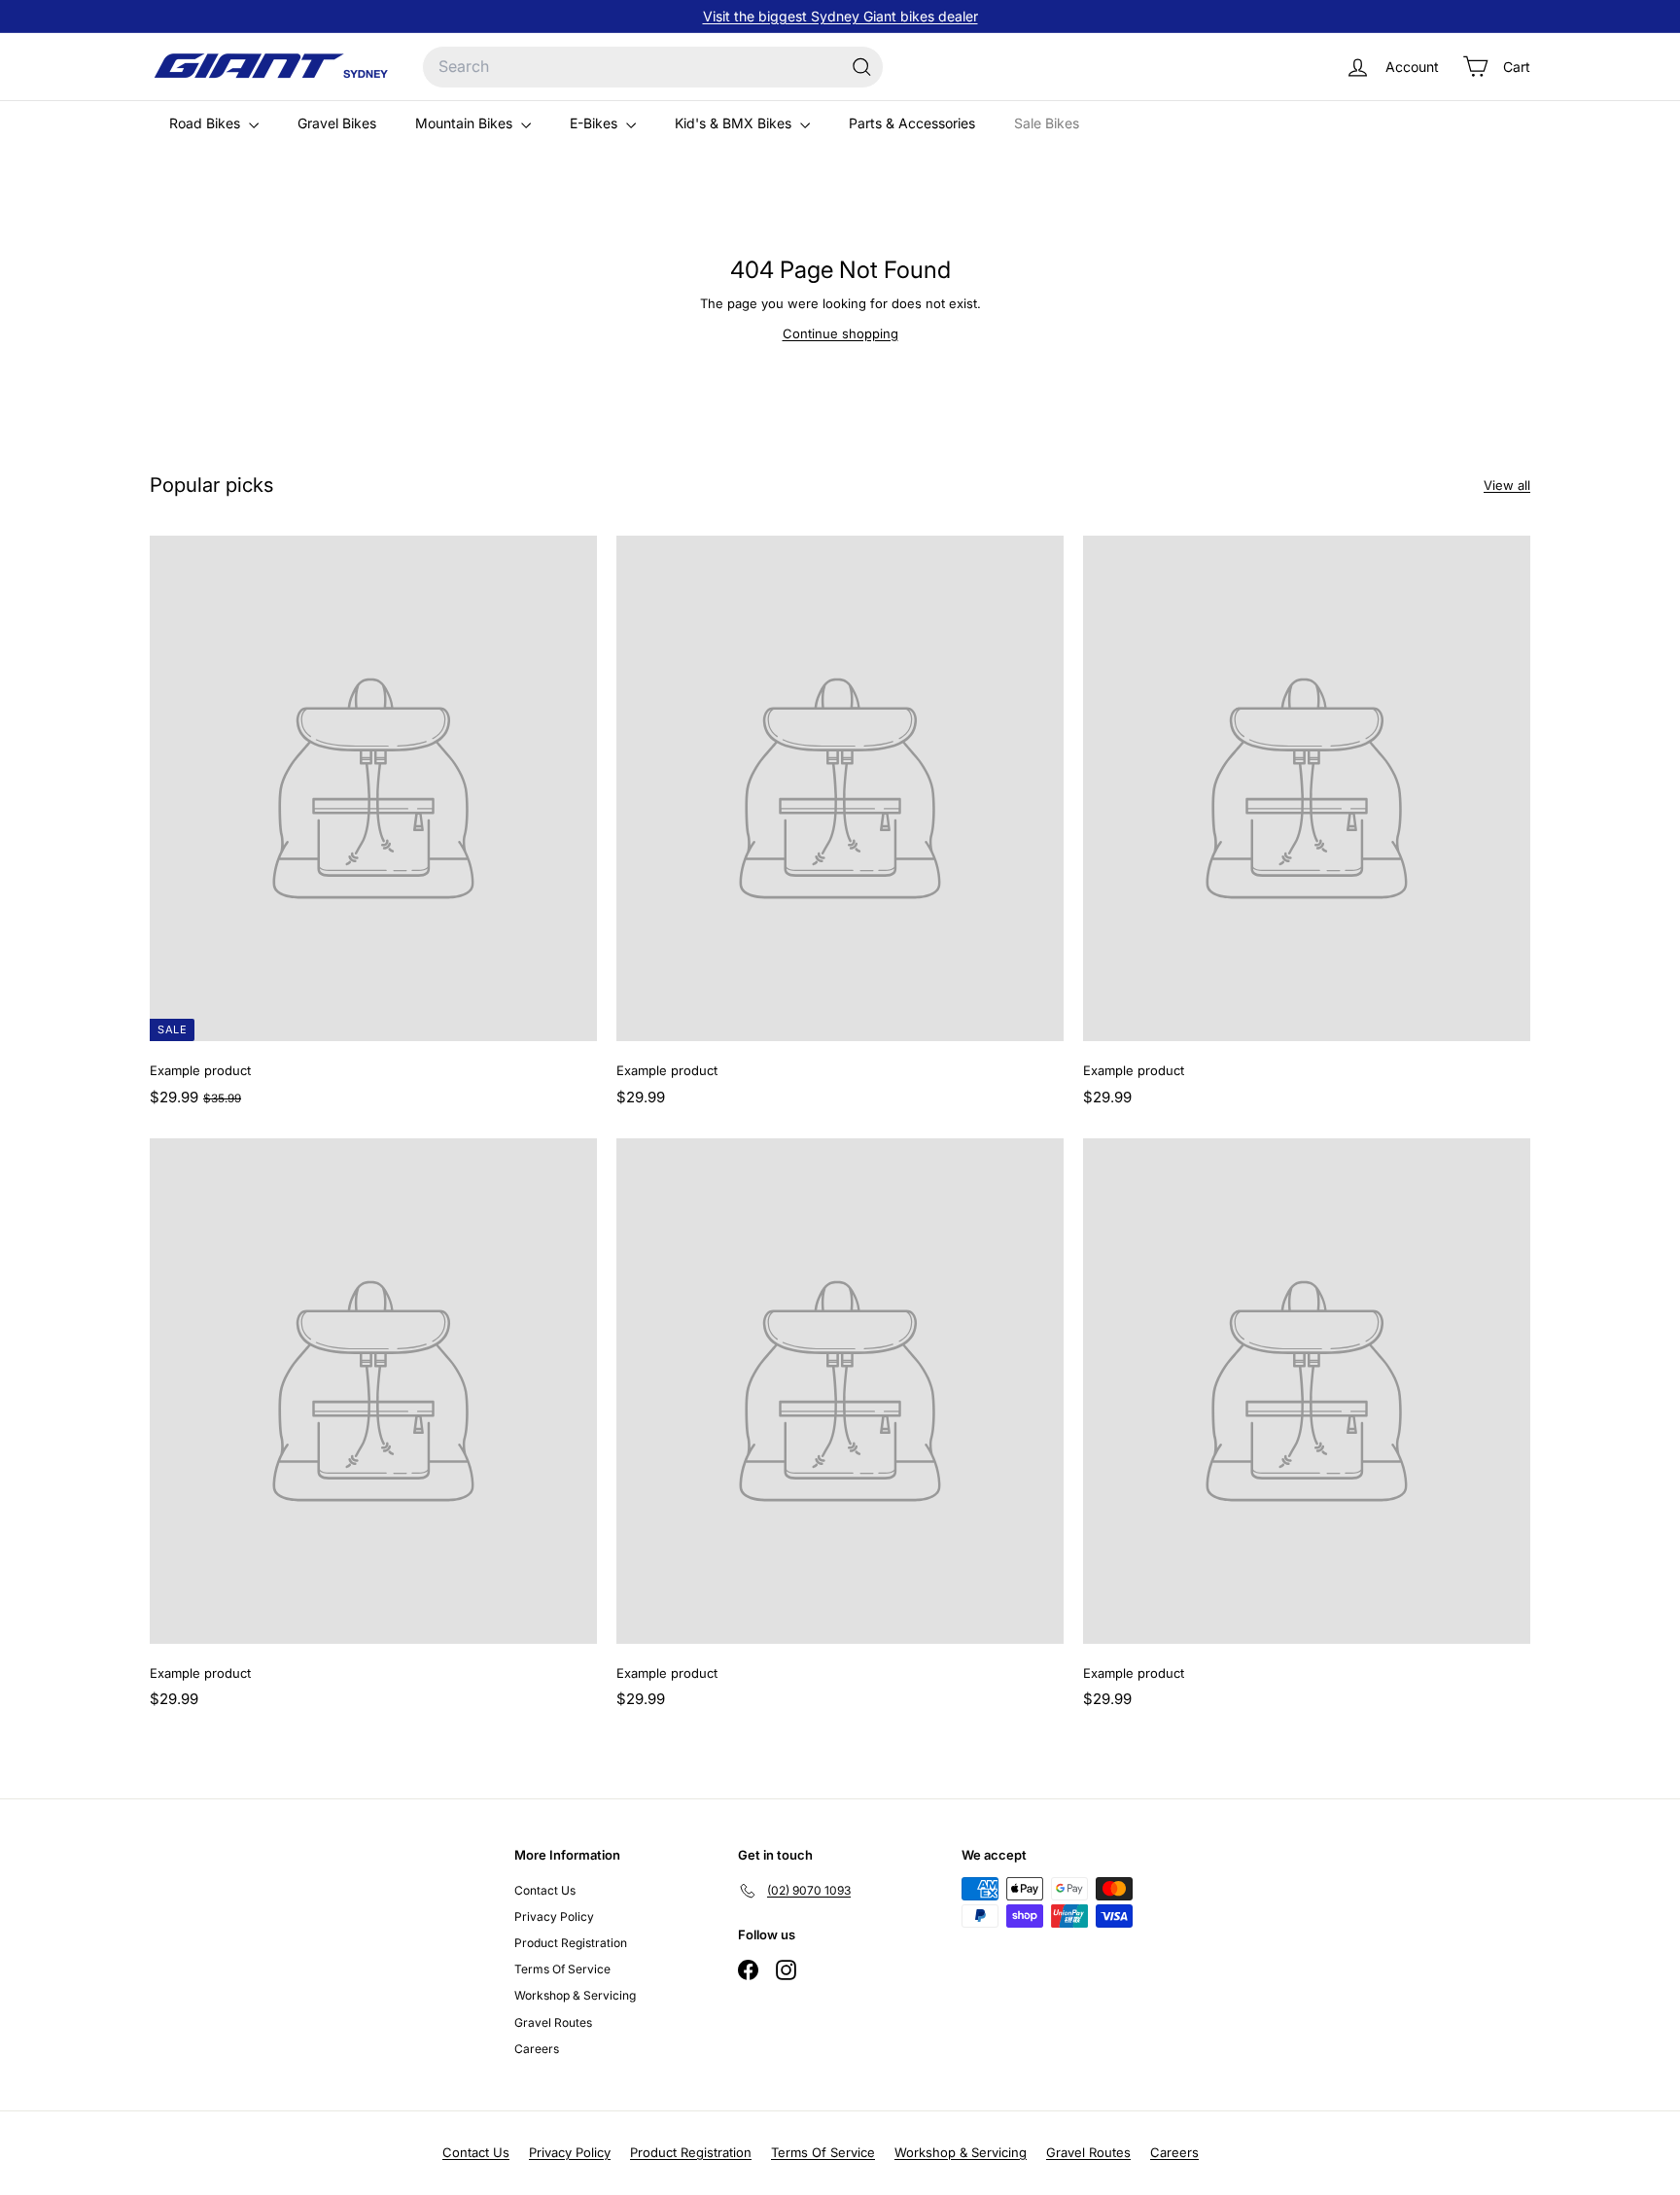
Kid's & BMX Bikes (735, 123)
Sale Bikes (1047, 123)
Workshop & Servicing (575, 1995)
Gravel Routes (553, 2022)
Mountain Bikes (466, 123)
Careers (537, 2049)
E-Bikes (595, 123)
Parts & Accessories (912, 123)
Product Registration (571, 1943)
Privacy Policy (554, 1916)
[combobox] (653, 67)
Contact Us (545, 1890)
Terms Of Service (562, 1969)
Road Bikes (207, 123)
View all (1507, 485)
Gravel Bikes (337, 123)
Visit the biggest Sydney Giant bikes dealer (840, 16)
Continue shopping (840, 333)
